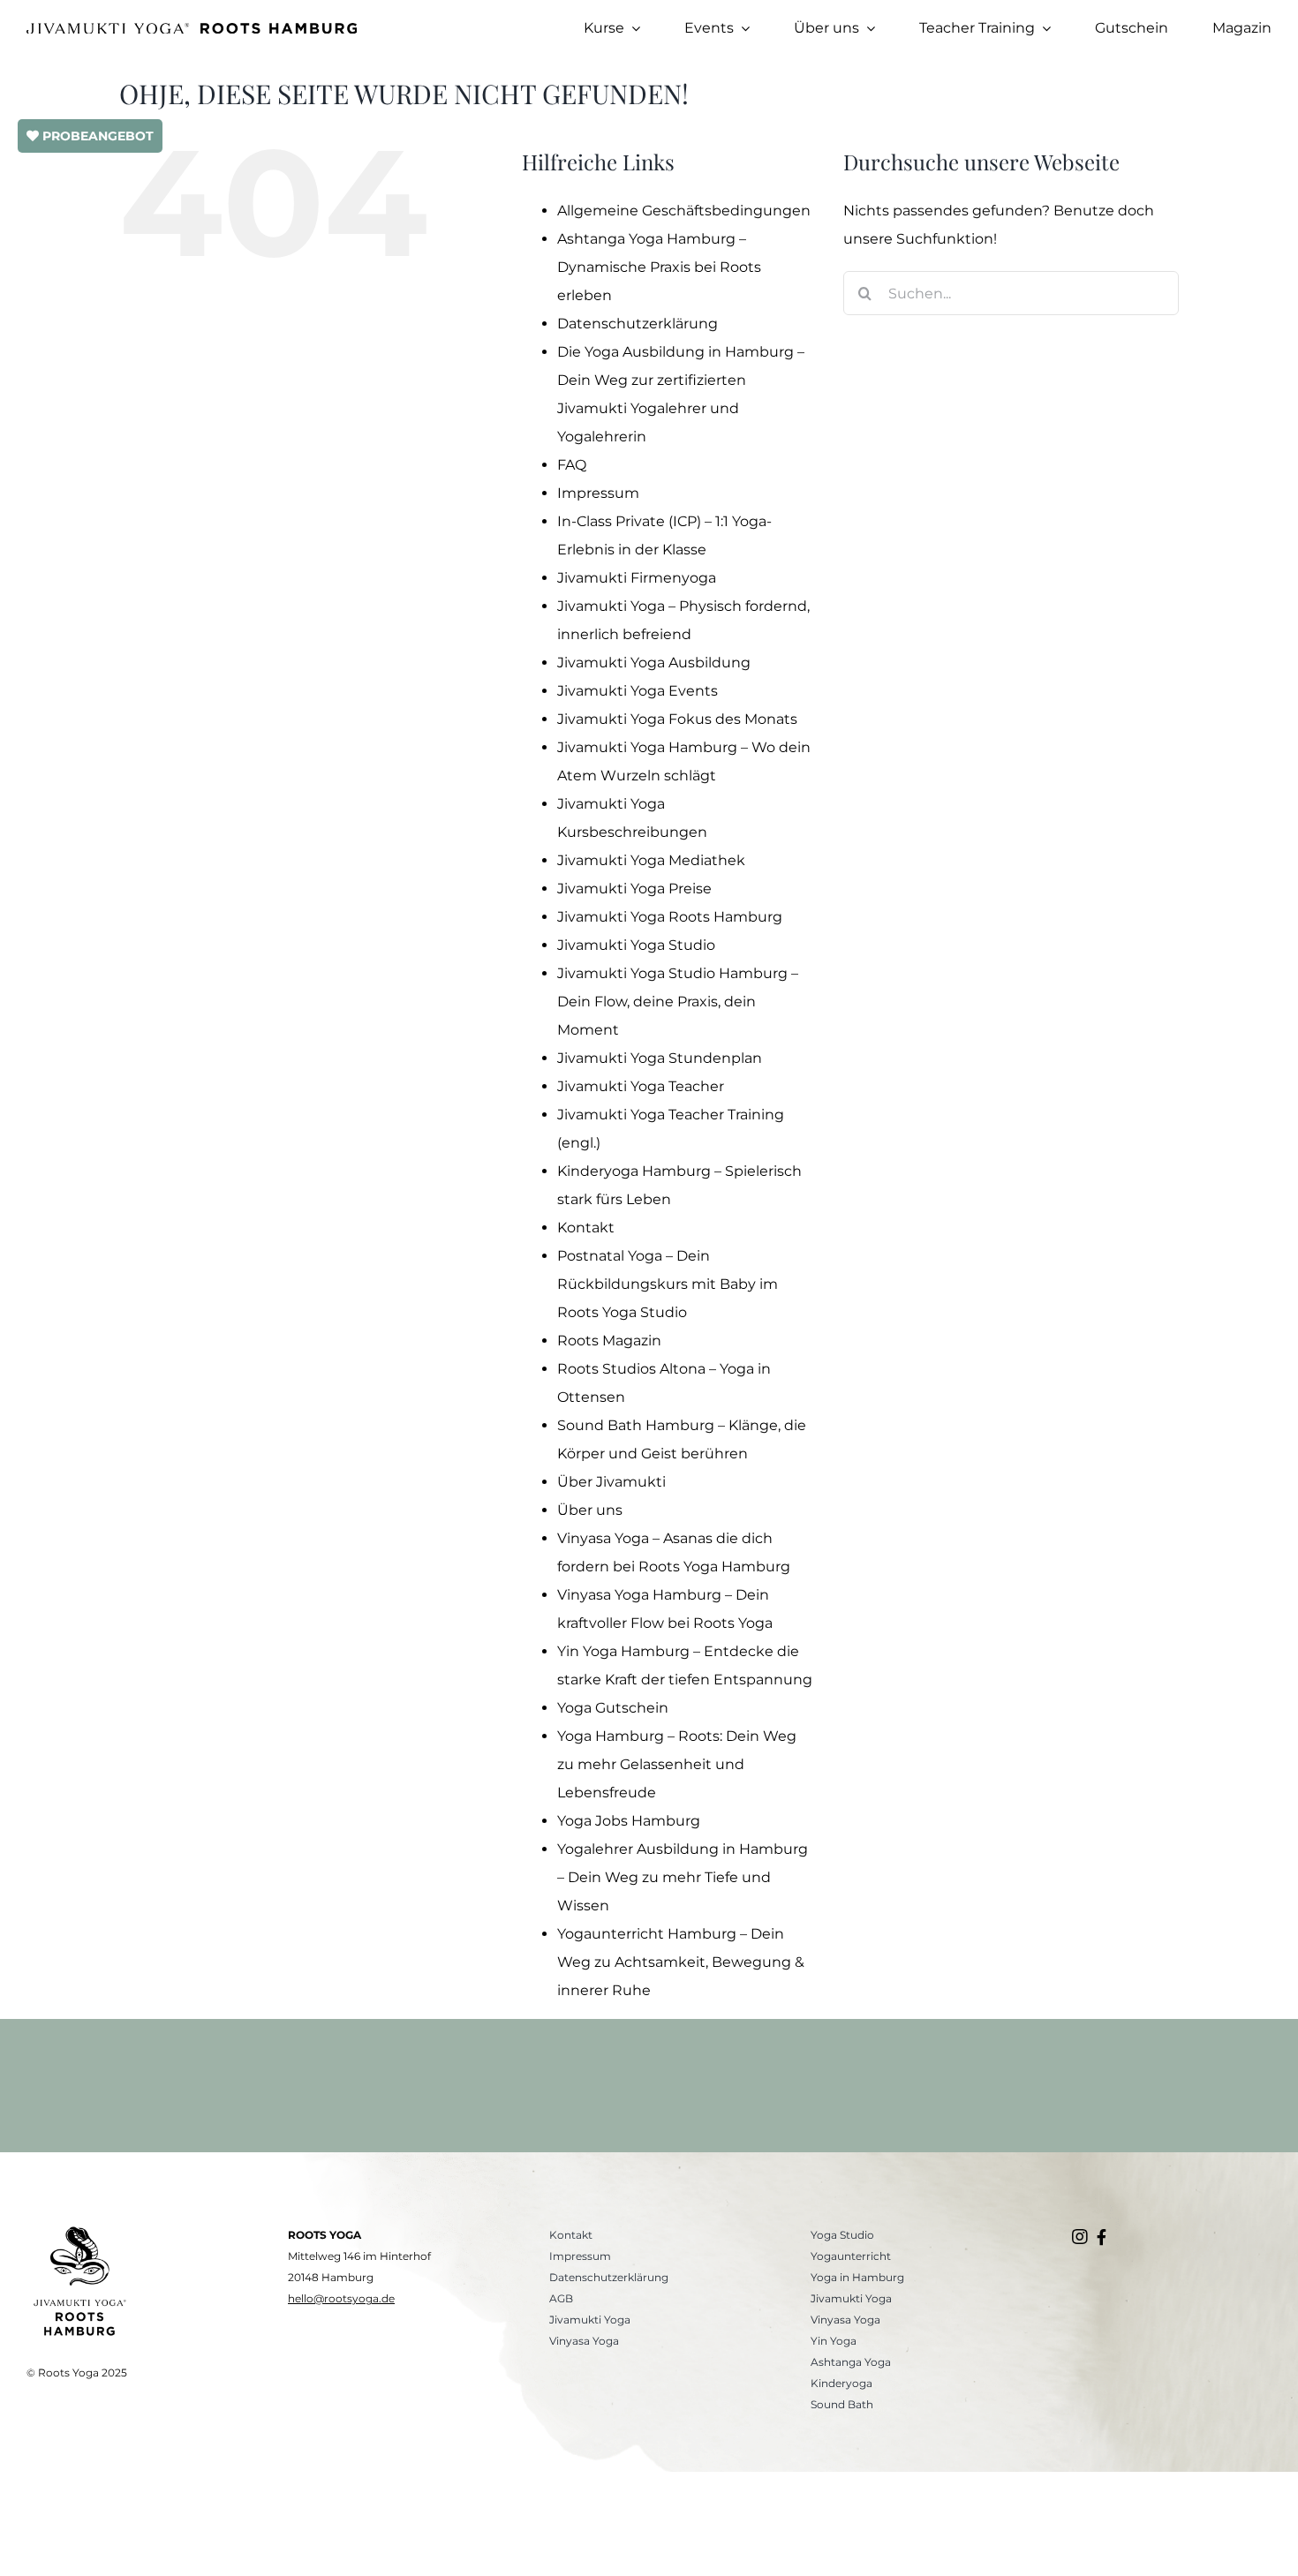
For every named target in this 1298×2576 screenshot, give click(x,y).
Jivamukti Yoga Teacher (641, 1086)
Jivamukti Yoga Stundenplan (660, 1058)
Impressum (598, 493)
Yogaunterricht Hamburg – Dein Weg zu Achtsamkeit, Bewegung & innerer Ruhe (681, 1962)
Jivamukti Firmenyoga (637, 578)
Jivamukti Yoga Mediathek (651, 860)
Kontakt (586, 1228)
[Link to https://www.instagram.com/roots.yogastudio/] (1080, 2237)
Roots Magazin (609, 1341)
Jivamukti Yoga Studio (636, 945)
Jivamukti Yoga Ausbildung (654, 663)
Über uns (590, 1510)
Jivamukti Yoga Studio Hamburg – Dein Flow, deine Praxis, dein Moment (678, 1002)
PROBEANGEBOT (96, 136)
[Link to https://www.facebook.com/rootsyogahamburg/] (1102, 2237)
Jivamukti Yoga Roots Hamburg (670, 917)
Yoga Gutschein (613, 1708)
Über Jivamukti (611, 1482)
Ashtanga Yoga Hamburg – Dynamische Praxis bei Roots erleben (659, 267)
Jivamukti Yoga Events (638, 691)
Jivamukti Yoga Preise (634, 889)
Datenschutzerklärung (638, 324)
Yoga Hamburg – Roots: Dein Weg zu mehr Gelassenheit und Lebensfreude (677, 1764)
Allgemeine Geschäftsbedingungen (684, 211)
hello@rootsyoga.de (341, 2298)
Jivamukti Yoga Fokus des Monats (677, 719)
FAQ (572, 465)
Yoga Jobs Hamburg (629, 1821)
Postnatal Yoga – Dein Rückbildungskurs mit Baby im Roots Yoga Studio (668, 1284)
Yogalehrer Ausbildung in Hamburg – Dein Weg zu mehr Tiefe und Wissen (683, 1877)
